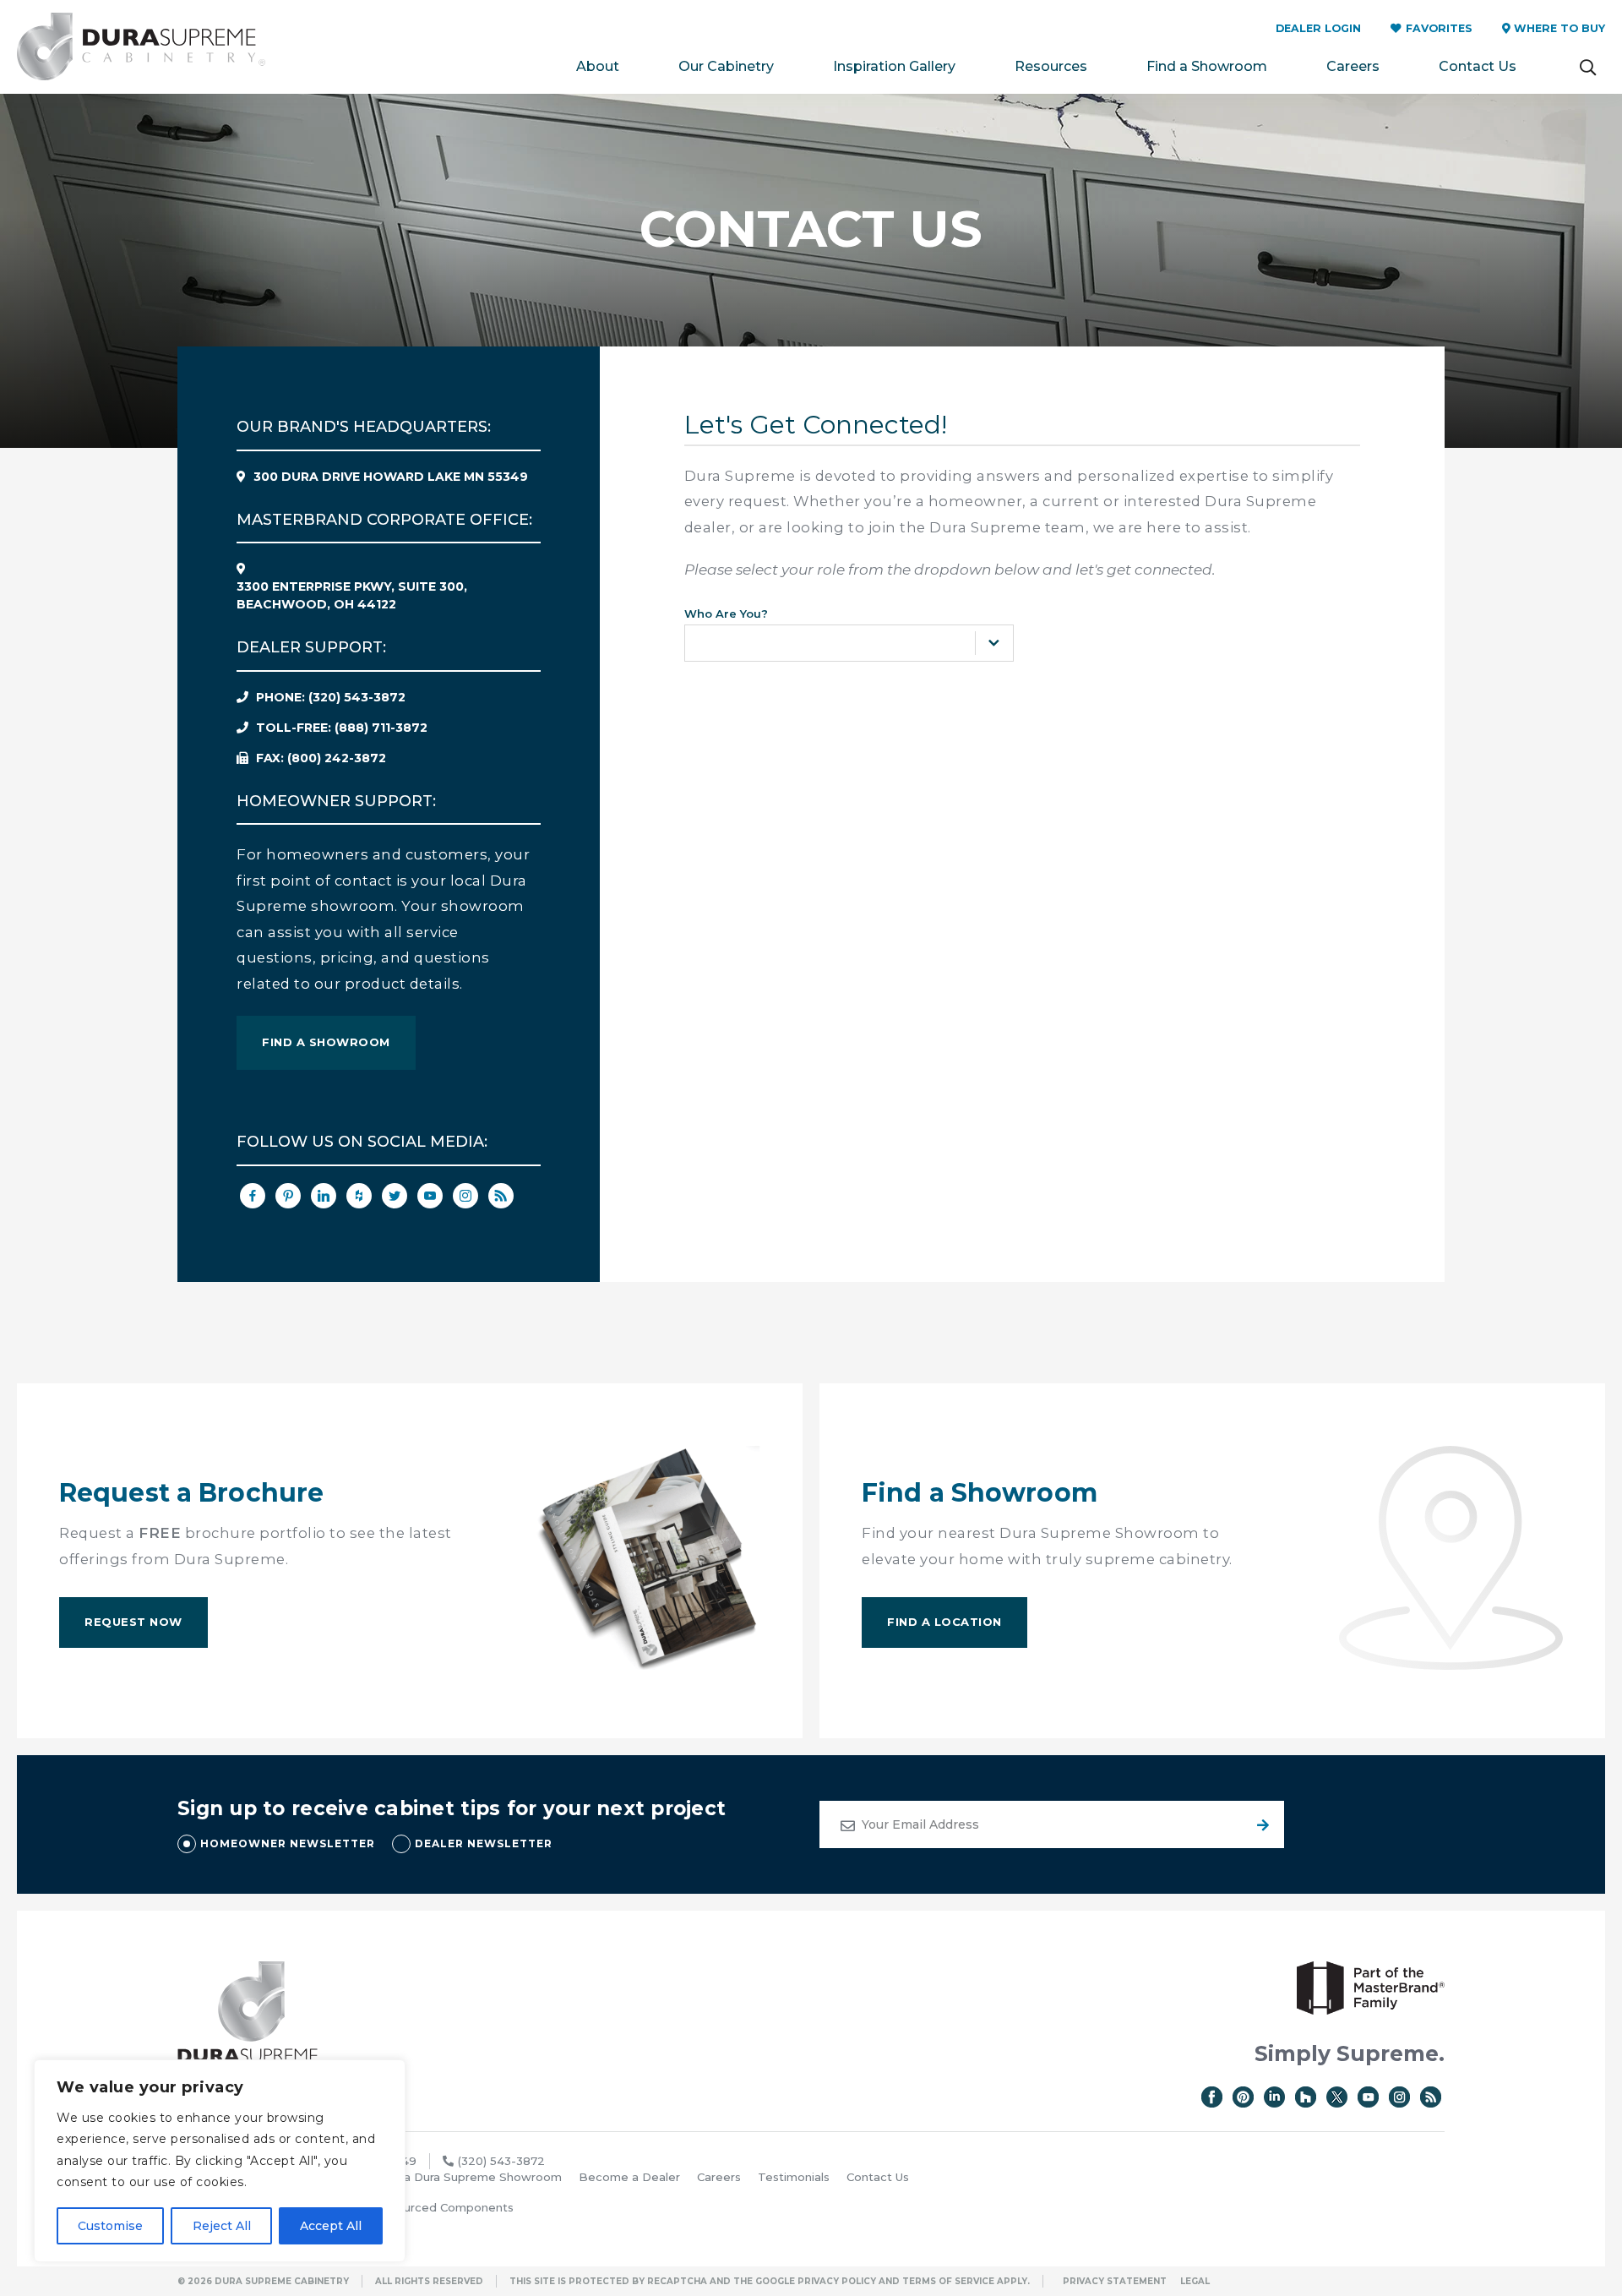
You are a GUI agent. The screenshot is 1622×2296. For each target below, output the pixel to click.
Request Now (133, 1622)
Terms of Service (948, 2281)
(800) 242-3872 (321, 758)
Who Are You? (726, 614)
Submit (1260, 1824)
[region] (220, 2161)
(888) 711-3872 (342, 728)
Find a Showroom (326, 1042)
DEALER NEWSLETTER (484, 1843)
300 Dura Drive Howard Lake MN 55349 (391, 477)
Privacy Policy (837, 2281)
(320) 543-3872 (331, 697)
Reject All (222, 2226)
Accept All (331, 2226)
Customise (110, 2226)
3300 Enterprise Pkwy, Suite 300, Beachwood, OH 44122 (352, 595)
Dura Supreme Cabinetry (141, 47)
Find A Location (944, 1622)
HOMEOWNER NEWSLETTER (288, 1843)
